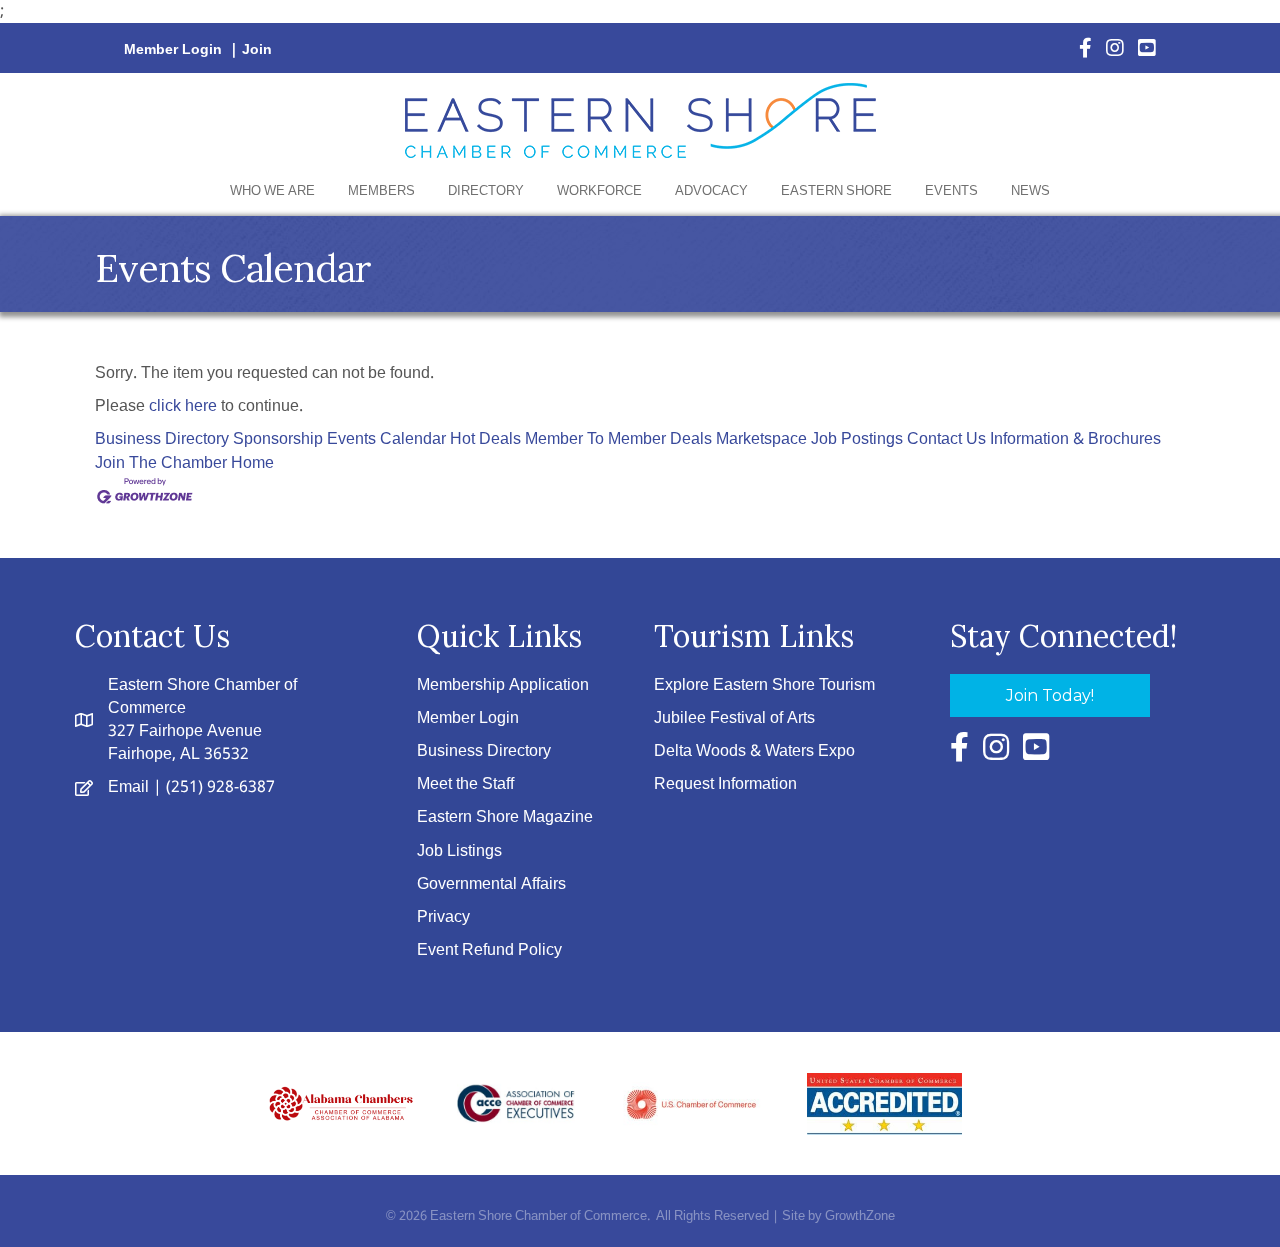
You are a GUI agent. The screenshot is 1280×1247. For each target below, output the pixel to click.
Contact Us (946, 439)
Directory (486, 191)
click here (183, 406)
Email (128, 787)
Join (257, 50)
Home (252, 463)
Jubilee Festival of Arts (734, 718)
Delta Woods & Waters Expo (754, 751)
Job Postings (857, 439)
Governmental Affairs (491, 884)
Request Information (725, 784)
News (1030, 191)
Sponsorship (278, 439)
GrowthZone (860, 1216)
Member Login (173, 50)
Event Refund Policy (489, 950)
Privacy (443, 917)
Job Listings (459, 851)
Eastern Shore (836, 191)
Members (381, 191)
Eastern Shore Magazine (505, 817)
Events (951, 191)
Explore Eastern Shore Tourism (764, 685)
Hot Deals (485, 439)
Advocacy (711, 191)
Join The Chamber (161, 463)
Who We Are (272, 191)
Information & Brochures (1075, 439)
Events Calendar (386, 439)
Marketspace (761, 439)
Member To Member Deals (618, 439)
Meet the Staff (465, 784)
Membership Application (503, 685)
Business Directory (162, 439)
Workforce (599, 191)
